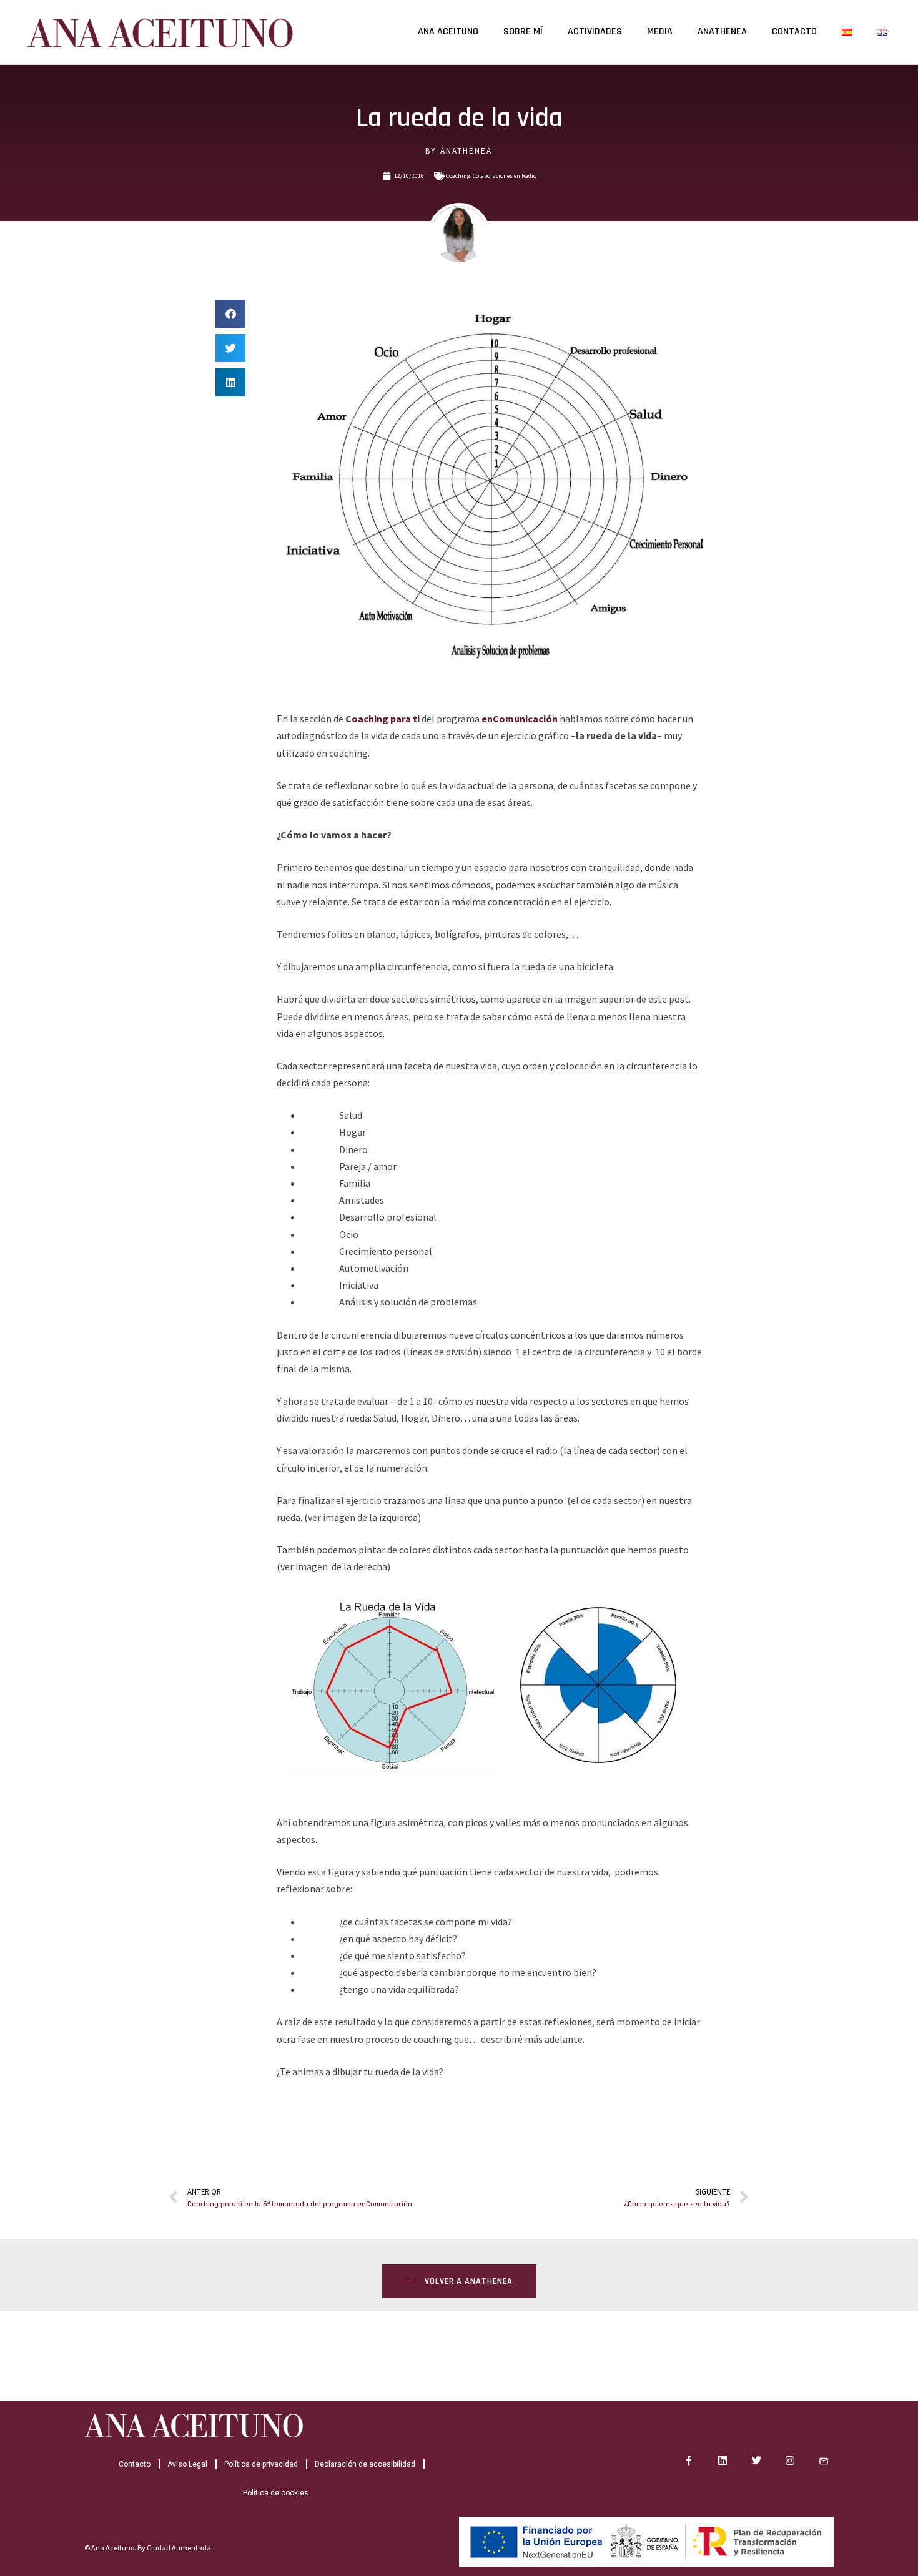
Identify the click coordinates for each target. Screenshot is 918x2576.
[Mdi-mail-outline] (824, 2460)
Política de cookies (276, 2493)
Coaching (458, 176)
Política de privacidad (261, 2464)
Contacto (794, 32)
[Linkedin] (723, 2460)
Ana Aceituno (448, 32)
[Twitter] (756, 2460)
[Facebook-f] (689, 2460)
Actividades (595, 32)
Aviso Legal (187, 2464)
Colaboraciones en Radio (505, 176)
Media (660, 32)
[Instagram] (790, 2460)
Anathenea (722, 32)
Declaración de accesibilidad (365, 2464)
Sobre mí (523, 32)
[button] (230, 314)
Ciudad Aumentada (179, 2548)
